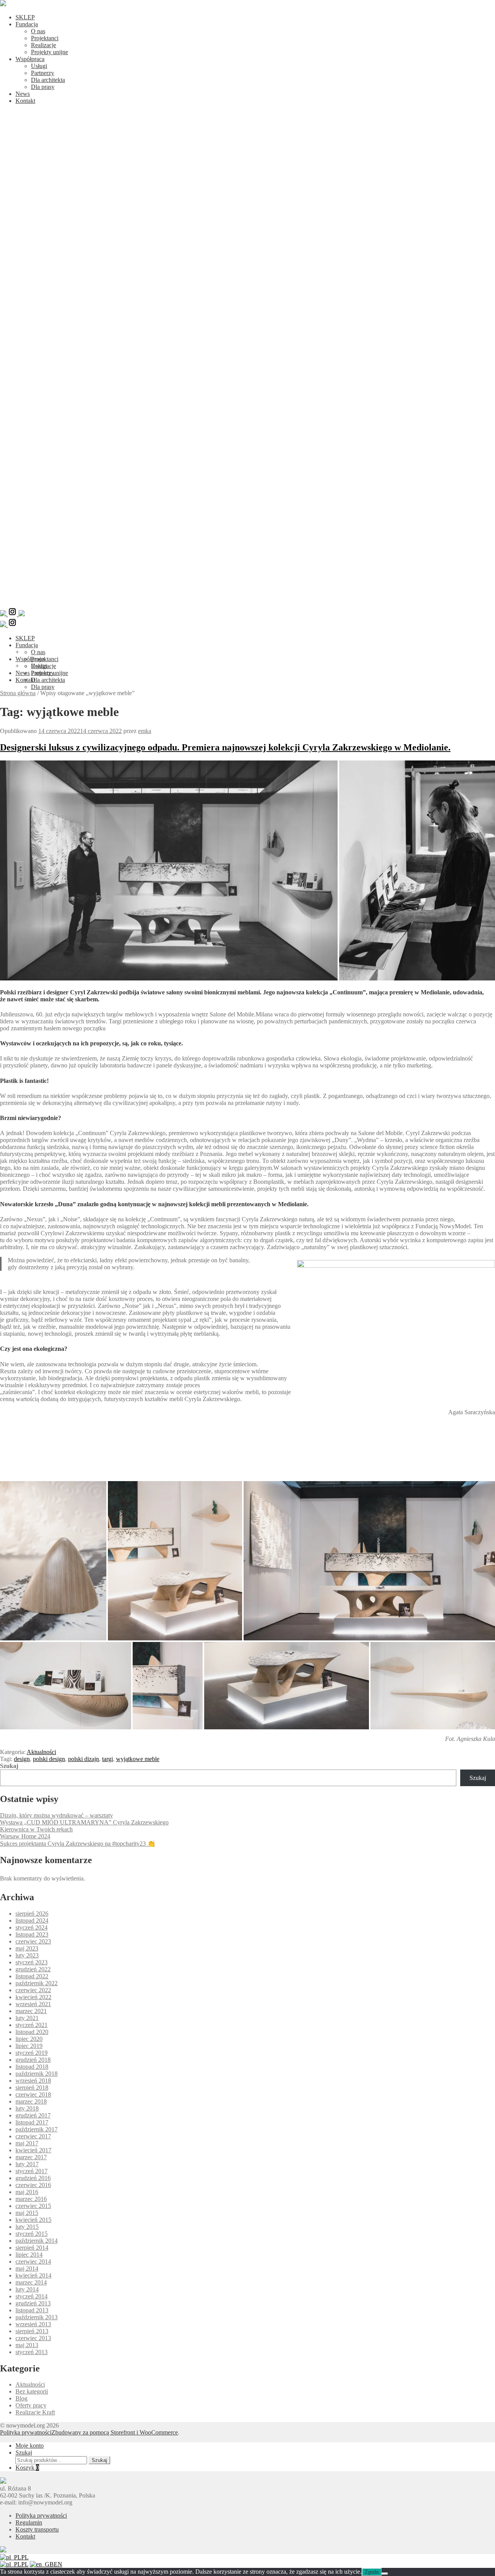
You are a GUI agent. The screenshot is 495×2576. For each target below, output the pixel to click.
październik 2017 (37, 2129)
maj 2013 (27, 2345)
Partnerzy (43, 73)
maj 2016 (27, 2192)
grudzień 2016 (33, 2178)
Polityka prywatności (26, 2432)
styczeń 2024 (32, 1927)
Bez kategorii (32, 2391)
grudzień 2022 (33, 1969)
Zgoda (372, 2572)
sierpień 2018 (32, 2088)
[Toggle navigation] (247, 603)
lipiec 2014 (29, 2255)
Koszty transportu (37, 2529)
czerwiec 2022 (33, 1990)
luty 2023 (27, 1955)
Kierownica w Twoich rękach (36, 1829)
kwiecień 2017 (33, 2150)
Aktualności (41, 1752)
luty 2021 (27, 2018)
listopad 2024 (32, 1920)
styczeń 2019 (32, 2053)
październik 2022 (37, 1983)
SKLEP (25, 17)
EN (58, 2564)
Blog (21, 2398)
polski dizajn (84, 1759)
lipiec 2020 (29, 2039)
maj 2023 (27, 1948)
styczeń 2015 (32, 2234)
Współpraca (30, 59)
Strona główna (18, 693)
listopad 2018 (32, 2067)
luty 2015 (27, 2227)
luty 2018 (27, 2108)
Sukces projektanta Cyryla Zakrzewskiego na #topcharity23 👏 (78, 1844)
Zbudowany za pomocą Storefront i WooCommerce (115, 2432)
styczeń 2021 (32, 2025)
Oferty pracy (31, 2405)
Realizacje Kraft (35, 2412)
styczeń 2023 (32, 1962)
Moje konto (30, 2446)
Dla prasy (43, 87)
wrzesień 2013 (33, 2324)
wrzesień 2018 (33, 2081)
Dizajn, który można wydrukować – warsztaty (56, 1815)
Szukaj (9, 1766)
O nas (38, 31)
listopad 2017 (32, 2122)
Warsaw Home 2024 (25, 1836)
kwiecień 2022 (33, 1997)
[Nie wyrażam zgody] (385, 2574)
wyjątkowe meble (138, 1759)
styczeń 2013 (32, 2352)
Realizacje (44, 45)
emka (145, 731)
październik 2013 (37, 2317)
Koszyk (27, 2468)
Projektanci (45, 38)
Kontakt (25, 101)
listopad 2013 (32, 2310)
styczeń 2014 (32, 2296)
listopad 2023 (32, 1934)
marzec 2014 (31, 2282)
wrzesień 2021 (33, 2004)
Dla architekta (48, 80)
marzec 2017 (31, 2157)
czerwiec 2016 (33, 2185)
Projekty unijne (49, 52)
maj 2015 (27, 2213)
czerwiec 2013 (33, 2338)
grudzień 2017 (33, 2115)
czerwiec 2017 (33, 2136)
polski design (49, 1759)
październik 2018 (37, 2074)
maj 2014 (27, 2268)
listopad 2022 (32, 1976)
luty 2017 (27, 2164)
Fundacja (27, 24)
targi (108, 1759)
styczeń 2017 (32, 2171)
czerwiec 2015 (33, 2206)
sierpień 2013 (32, 2331)
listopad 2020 (32, 2032)
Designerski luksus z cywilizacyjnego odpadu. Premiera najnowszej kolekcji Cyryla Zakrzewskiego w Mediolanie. (225, 747)
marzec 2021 (31, 2011)
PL (25, 2557)
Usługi (39, 66)
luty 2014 (27, 2289)
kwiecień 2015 (33, 2220)
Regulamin (29, 2522)
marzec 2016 (31, 2199)
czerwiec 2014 (33, 2261)
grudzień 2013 (33, 2303)
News (23, 94)
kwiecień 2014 (33, 2275)
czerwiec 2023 (33, 1941)
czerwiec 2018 (33, 2094)
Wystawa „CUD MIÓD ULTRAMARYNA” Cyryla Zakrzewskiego (84, 1822)
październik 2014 (37, 2241)
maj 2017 (27, 2143)
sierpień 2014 (32, 2248)
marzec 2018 (31, 2101)
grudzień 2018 (33, 2060)
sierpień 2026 (32, 1914)
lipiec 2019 (29, 2046)
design (22, 1759)
